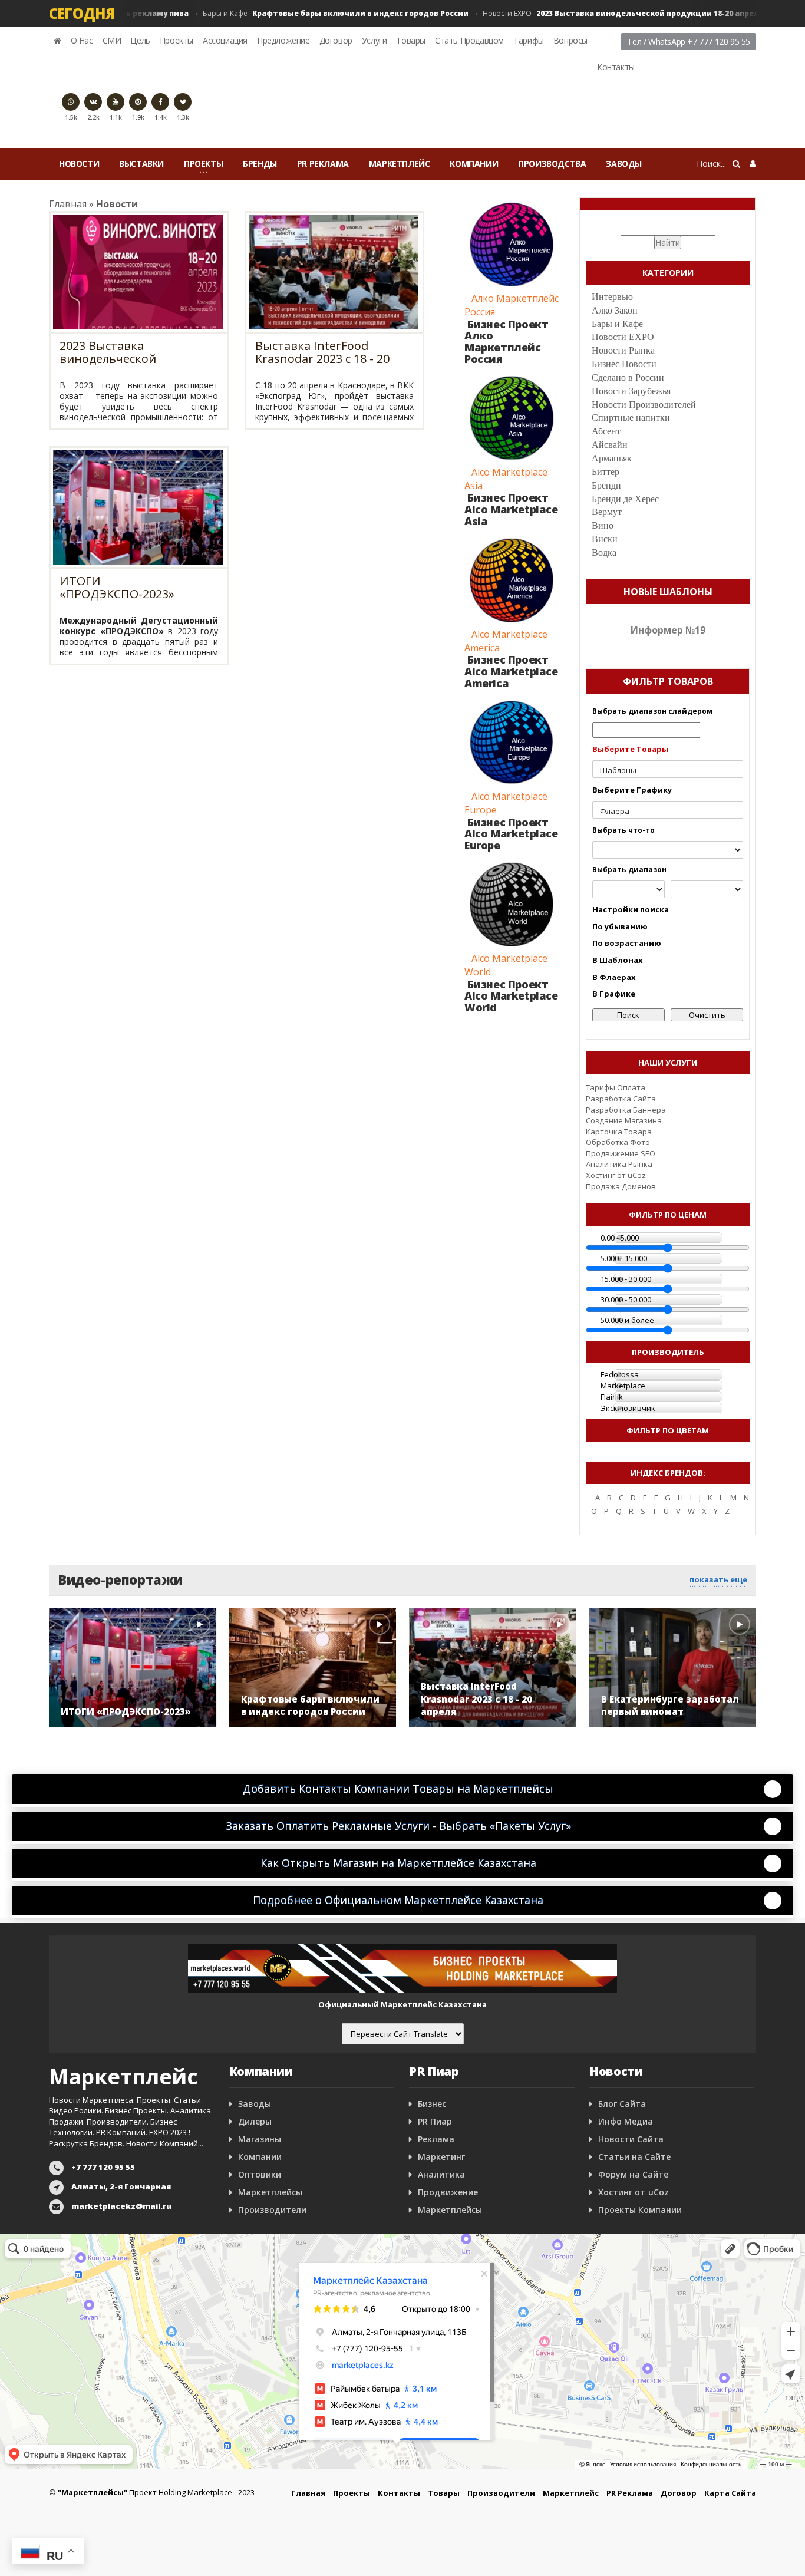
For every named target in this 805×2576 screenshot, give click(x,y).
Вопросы (570, 40)
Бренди (606, 485)
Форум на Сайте (633, 2174)
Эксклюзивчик (628, 1408)
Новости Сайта (631, 2139)
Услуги (375, 40)
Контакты (616, 67)
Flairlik (612, 1397)
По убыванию (620, 926)
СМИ (112, 40)
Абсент (606, 431)
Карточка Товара (619, 1132)
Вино (603, 525)
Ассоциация (225, 40)
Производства (552, 164)
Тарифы (529, 40)
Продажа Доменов (621, 1186)
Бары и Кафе (310, 13)
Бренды (260, 164)
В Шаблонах (618, 960)
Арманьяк (612, 458)
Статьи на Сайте (634, 2157)
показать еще (718, 1579)
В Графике (614, 994)
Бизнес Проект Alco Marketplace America (511, 671)
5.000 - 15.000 (624, 1258)
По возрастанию (627, 943)
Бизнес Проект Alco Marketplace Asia (511, 509)
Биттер (606, 472)
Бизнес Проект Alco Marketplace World (511, 996)
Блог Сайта (622, 2104)
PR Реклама (323, 164)
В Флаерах (614, 977)
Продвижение (448, 2192)
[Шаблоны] (668, 771)
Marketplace (623, 1386)
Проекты (176, 40)
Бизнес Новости (624, 364)
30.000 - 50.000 (626, 1299)
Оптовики (260, 2174)
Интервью (612, 297)
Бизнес (432, 2104)
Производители (272, 2210)
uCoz (637, 1175)
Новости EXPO (597, 13)
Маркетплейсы (270, 2192)
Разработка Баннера (626, 1110)
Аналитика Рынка (619, 1164)
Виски (605, 539)
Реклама (436, 2139)
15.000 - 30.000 (626, 1279)
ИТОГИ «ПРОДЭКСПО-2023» (117, 588)
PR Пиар (435, 2121)
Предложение (283, 40)
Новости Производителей (644, 405)
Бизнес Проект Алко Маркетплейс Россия (506, 342)
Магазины (260, 2139)
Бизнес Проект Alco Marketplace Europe (511, 834)
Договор (336, 40)
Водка (604, 553)
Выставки (141, 164)
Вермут (607, 512)
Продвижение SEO (621, 1153)
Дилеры (255, 2121)
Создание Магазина (624, 1120)
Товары (411, 40)
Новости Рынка (623, 350)
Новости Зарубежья (631, 391)
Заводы (624, 164)
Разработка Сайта (621, 1099)
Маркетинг (441, 2157)
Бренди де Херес (625, 499)
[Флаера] (668, 811)
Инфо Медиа (626, 2121)
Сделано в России (628, 377)
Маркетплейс (400, 164)
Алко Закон (615, 310)
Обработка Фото (618, 1142)
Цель (140, 40)
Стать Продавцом (469, 40)
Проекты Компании (640, 2210)
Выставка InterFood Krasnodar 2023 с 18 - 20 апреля (322, 352)
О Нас (82, 40)
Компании (474, 164)
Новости (79, 164)
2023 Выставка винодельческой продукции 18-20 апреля (131, 352)
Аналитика (441, 2174)
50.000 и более (627, 1320)
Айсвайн (610, 445)
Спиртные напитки (631, 418)
